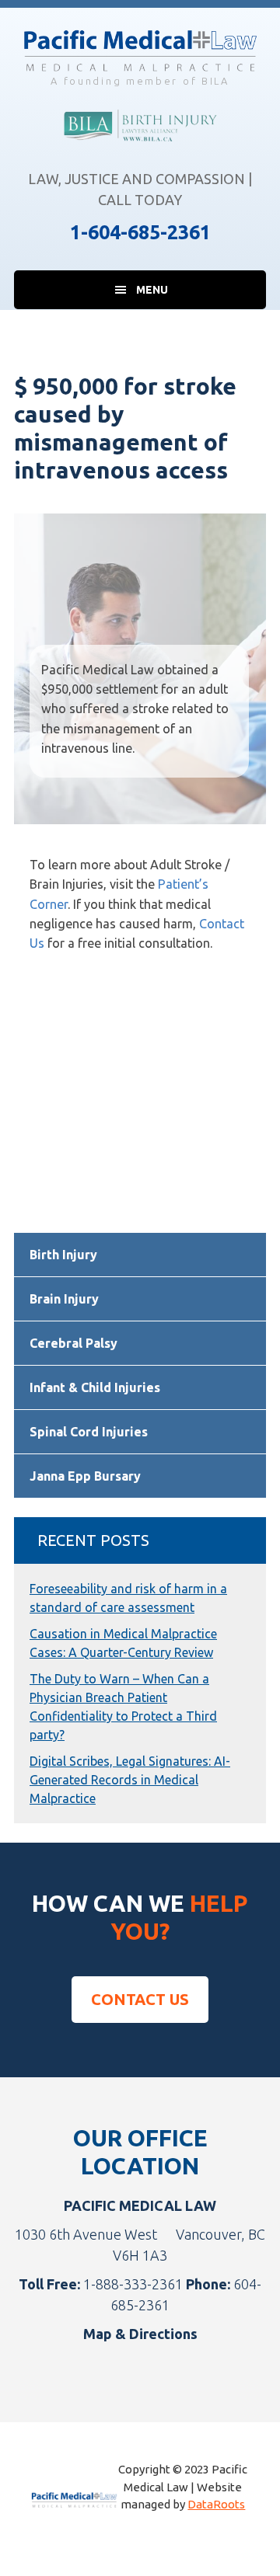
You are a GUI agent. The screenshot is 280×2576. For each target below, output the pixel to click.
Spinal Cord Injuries (89, 1432)
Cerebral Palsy (73, 1343)
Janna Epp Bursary (85, 1476)
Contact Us (140, 1999)
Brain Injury (64, 1299)
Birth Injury (63, 1255)
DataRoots (216, 2504)
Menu (152, 290)
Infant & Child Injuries (95, 1387)
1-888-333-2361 (133, 2284)
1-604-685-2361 (140, 232)
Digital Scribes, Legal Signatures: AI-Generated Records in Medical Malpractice (130, 1780)
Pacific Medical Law (140, 50)
